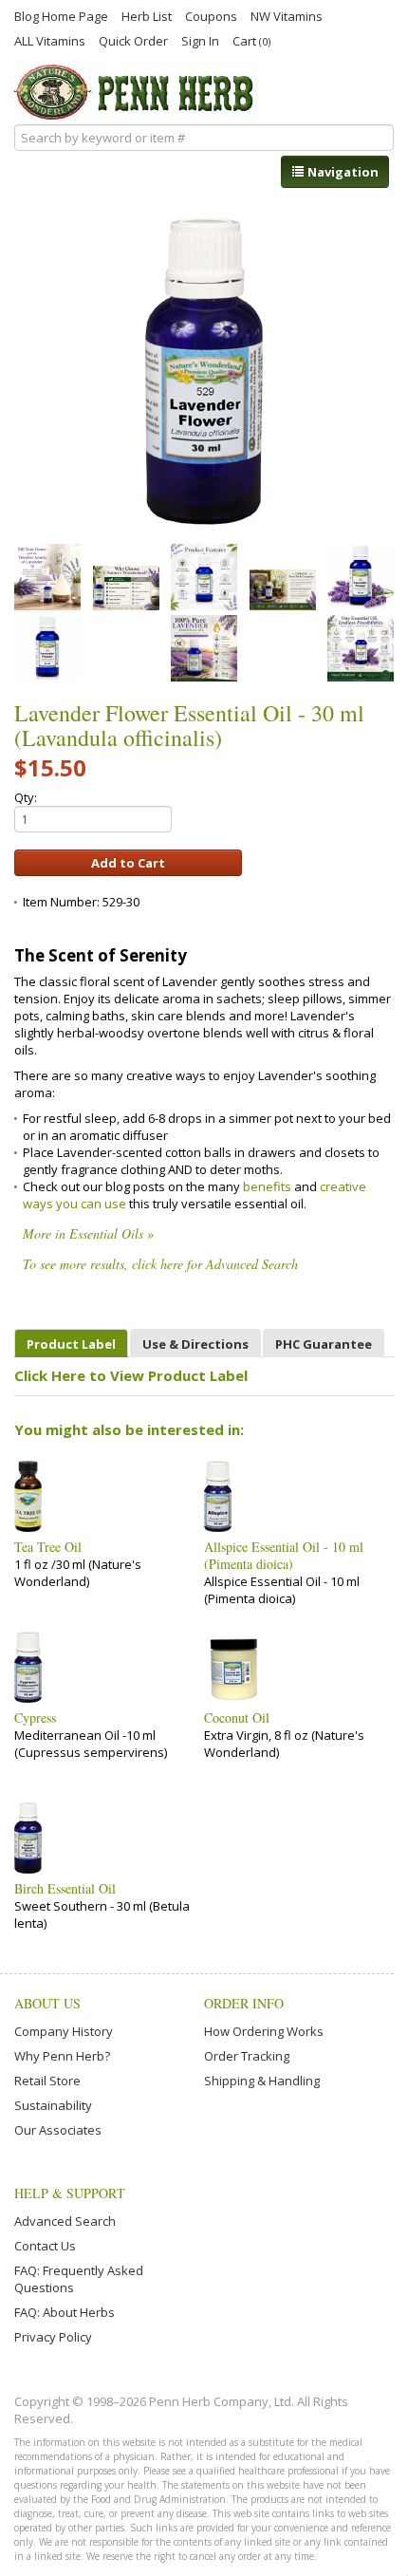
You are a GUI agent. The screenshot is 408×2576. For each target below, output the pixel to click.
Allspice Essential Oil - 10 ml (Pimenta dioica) (284, 1556)
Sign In (200, 40)
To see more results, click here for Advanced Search (160, 1264)
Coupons (211, 15)
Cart (251, 40)
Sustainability (53, 2105)
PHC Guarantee (324, 1344)
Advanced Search (65, 2221)
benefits (269, 1186)
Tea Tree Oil (48, 1547)
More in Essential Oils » (88, 1233)
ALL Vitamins (50, 40)
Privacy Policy (53, 2337)
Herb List (147, 15)
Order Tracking (247, 2056)
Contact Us (45, 2246)
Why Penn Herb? (62, 2056)
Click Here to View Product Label (131, 1375)
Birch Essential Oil (65, 1889)
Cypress (35, 1718)
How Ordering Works (264, 2031)
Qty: (26, 797)
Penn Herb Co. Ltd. (136, 92)
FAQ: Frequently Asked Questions (79, 2279)
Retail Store (47, 2081)
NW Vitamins (287, 15)
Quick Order (133, 40)
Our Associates (58, 2130)
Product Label (71, 1344)
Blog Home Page (61, 15)
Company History (64, 2031)
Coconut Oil (237, 1718)
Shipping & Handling (262, 2081)
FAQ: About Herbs (65, 2312)
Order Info (244, 2003)
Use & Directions (195, 1344)
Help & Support (70, 2193)
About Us (47, 2003)
